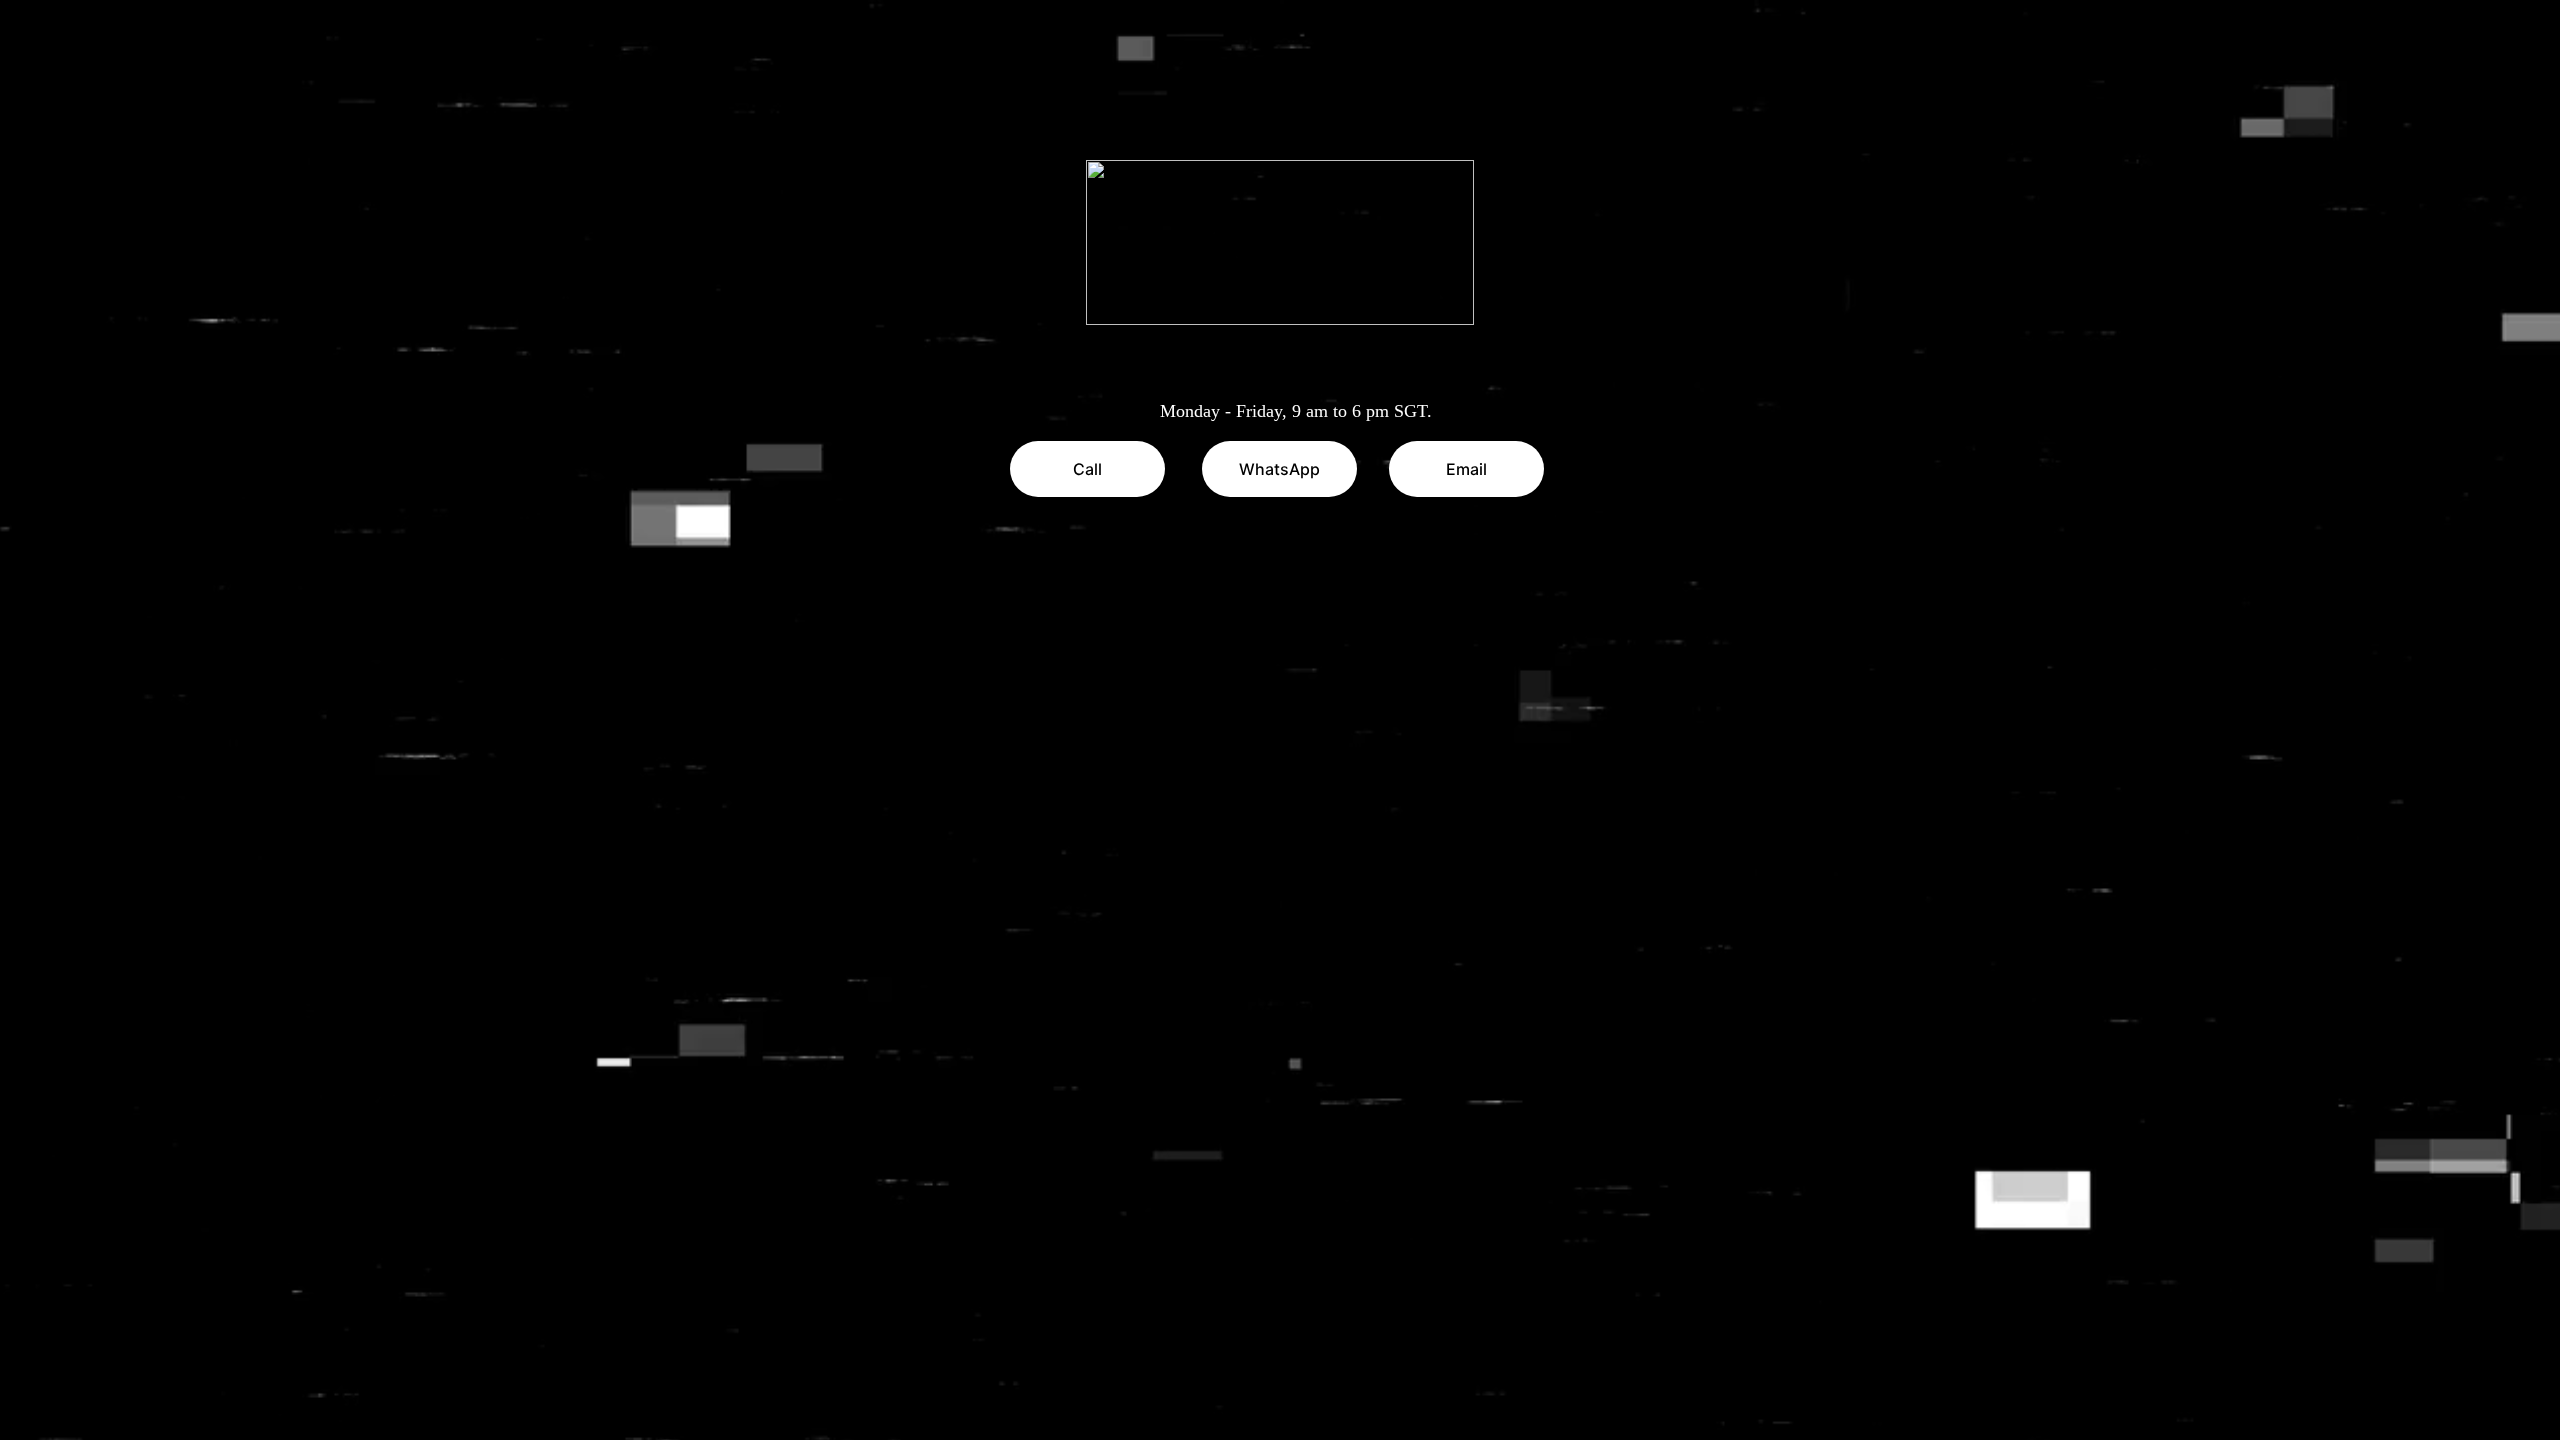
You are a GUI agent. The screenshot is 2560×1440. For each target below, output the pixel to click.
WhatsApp (1279, 469)
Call (1087, 469)
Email (1466, 469)
